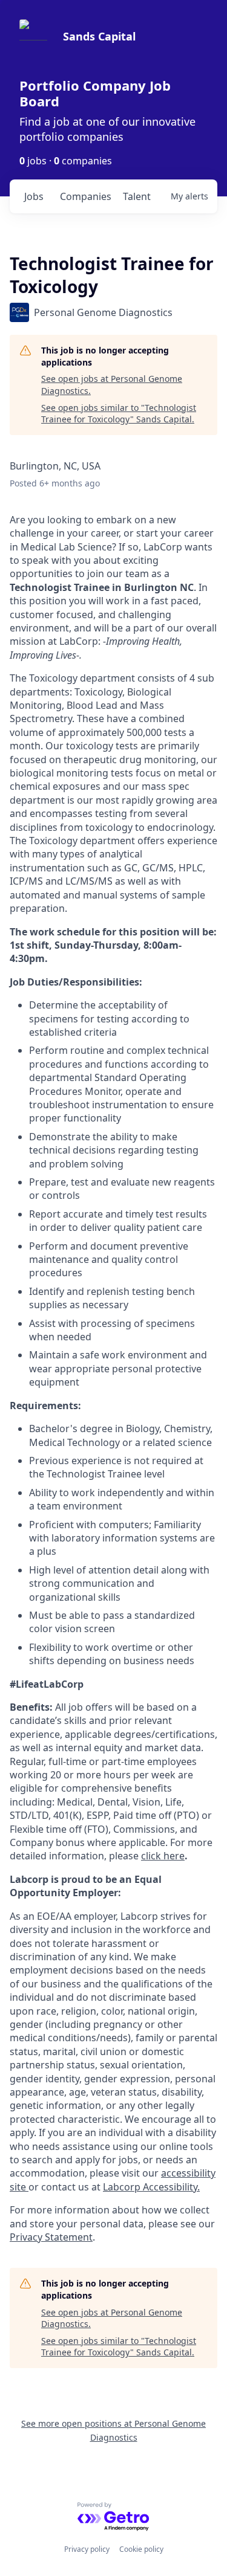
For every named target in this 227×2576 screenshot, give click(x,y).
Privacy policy (87, 2549)
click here (163, 1856)
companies (86, 196)
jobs (34, 196)
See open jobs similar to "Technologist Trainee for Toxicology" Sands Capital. (119, 414)
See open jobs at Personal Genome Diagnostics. (112, 385)
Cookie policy (141, 2549)
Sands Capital (99, 36)
